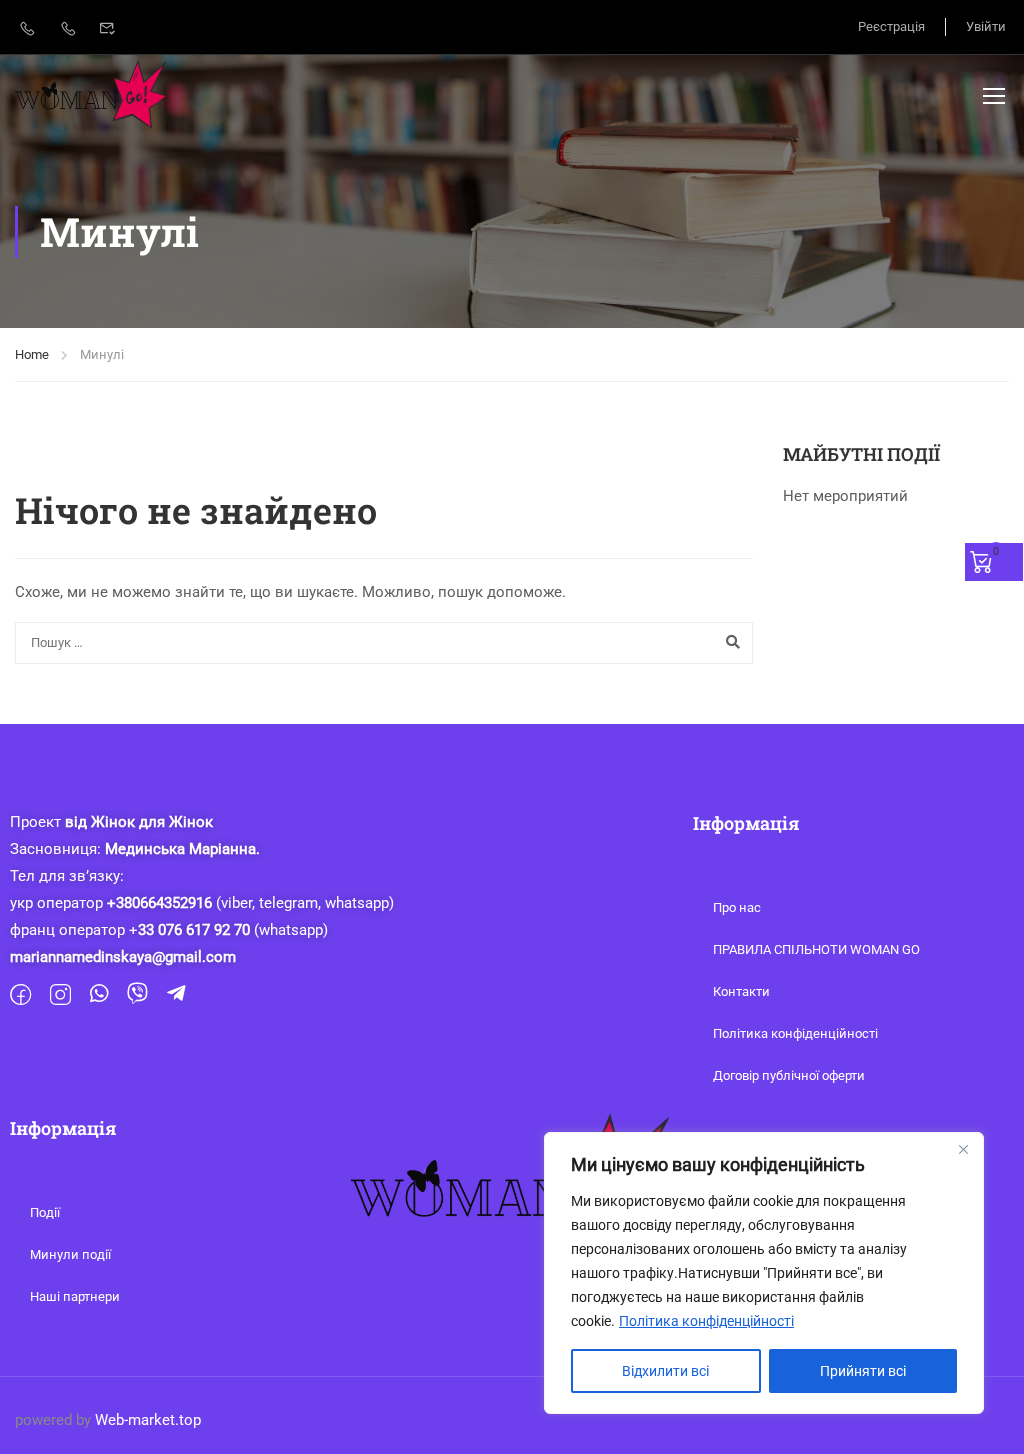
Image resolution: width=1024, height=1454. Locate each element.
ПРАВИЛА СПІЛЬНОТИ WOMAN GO (816, 949)
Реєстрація (891, 26)
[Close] (963, 1149)
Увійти (986, 26)
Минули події (70, 1254)
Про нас (737, 907)
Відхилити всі (665, 1371)
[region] (764, 1273)
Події (45, 1212)
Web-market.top (148, 1420)
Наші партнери (75, 1296)
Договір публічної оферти (789, 1075)
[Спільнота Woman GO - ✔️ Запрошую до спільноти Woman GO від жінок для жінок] (91, 95)
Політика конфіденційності (706, 1321)
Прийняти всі (863, 1371)
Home (32, 354)
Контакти (741, 991)
